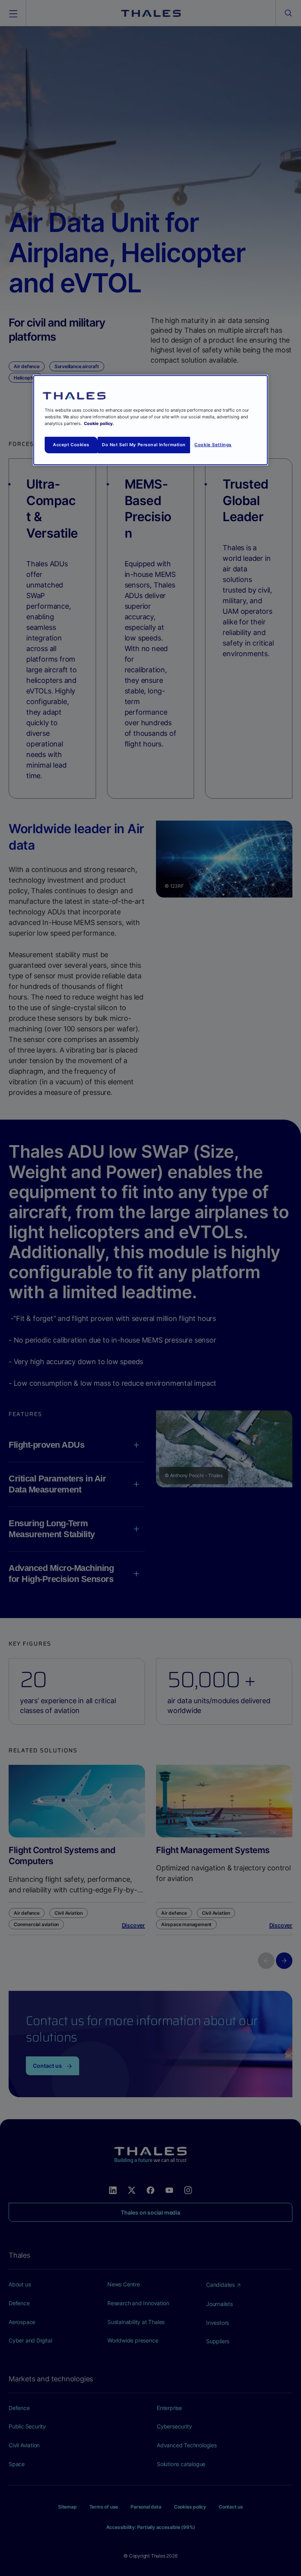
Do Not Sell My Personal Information (144, 445)
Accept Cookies (71, 445)
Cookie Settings (213, 445)
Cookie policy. (99, 423)
